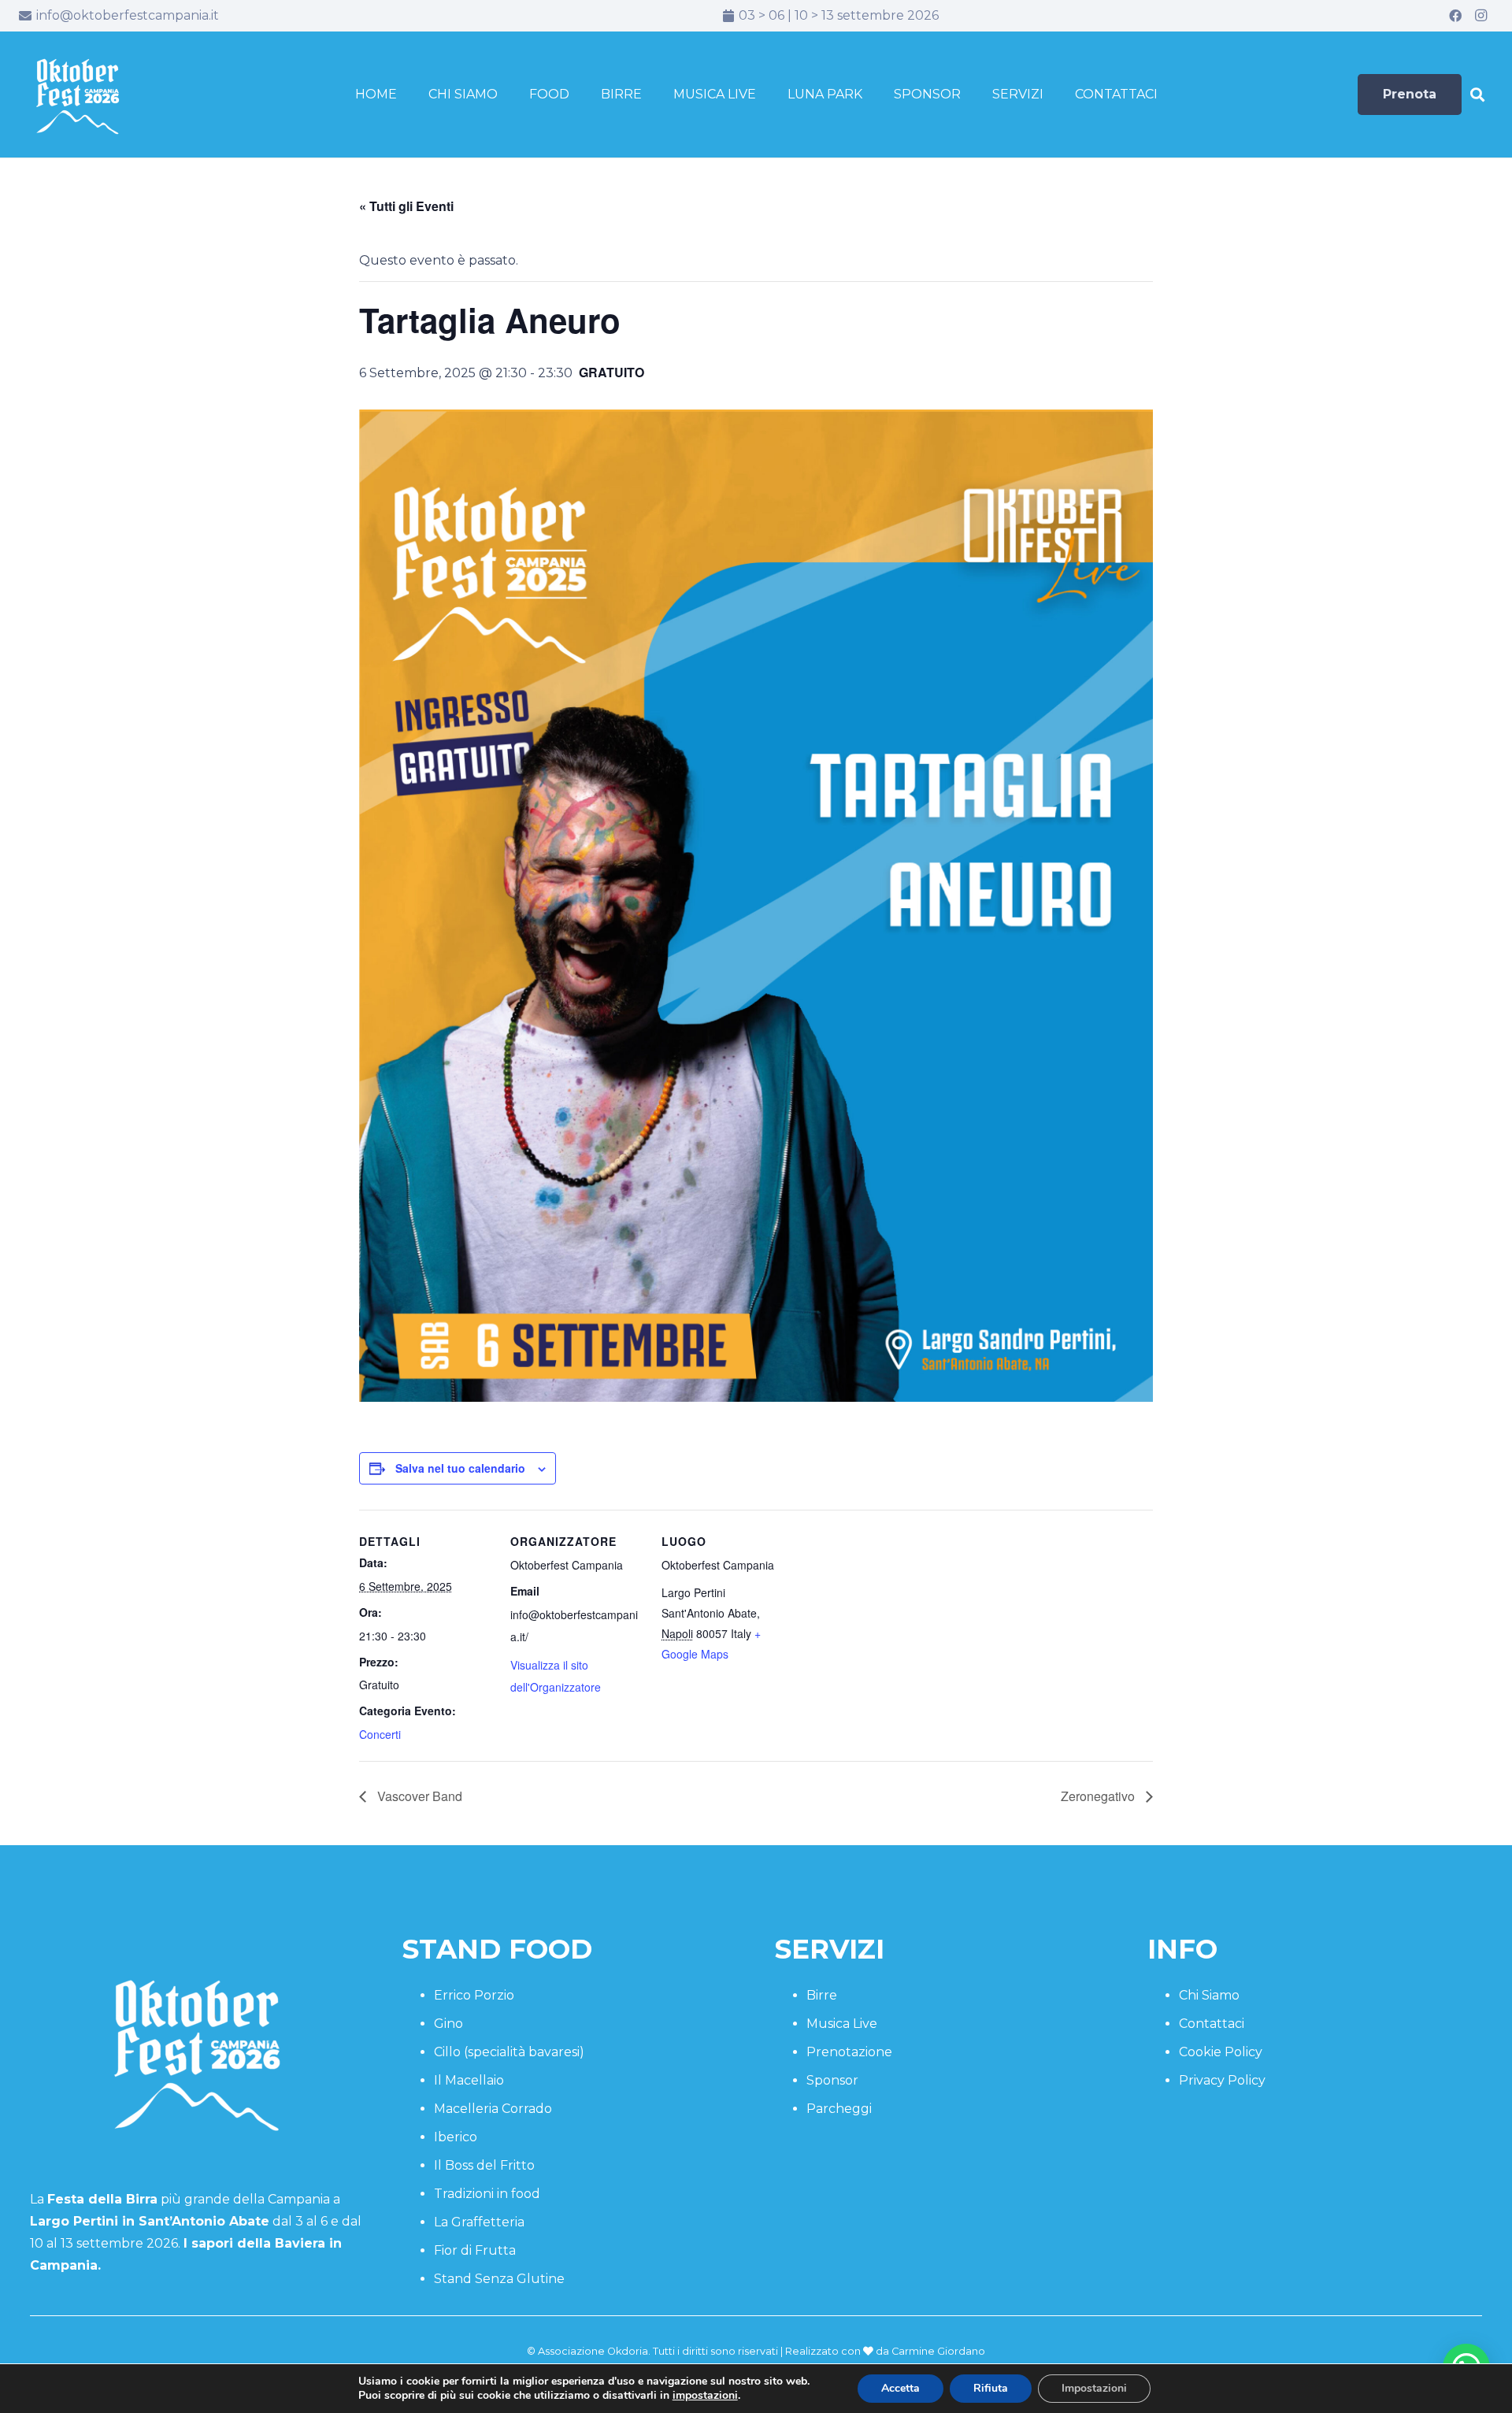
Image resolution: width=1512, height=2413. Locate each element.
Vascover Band (418, 1796)
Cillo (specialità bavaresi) (509, 2052)
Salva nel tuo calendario (460, 1468)
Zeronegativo (1099, 1796)
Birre (822, 1995)
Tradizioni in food (487, 2194)
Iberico (456, 2137)
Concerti (380, 1734)
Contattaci (1212, 2024)
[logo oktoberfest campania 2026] (78, 95)
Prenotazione (849, 2052)
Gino (448, 2024)
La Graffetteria (479, 2222)
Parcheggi (839, 2109)
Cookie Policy (1221, 2052)
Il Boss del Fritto (484, 2165)
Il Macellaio (469, 2080)
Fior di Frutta (475, 2250)
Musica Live (842, 2024)
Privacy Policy (1222, 2080)
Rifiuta (991, 2388)
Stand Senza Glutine (499, 2279)
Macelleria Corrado (493, 2109)
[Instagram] (1480, 16)
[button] (1477, 95)
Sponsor (832, 2080)
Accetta (901, 2388)
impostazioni (705, 2396)
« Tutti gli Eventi (406, 206)
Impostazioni (1094, 2388)
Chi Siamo (1209, 1995)
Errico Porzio (474, 1995)
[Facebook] (1455, 16)
